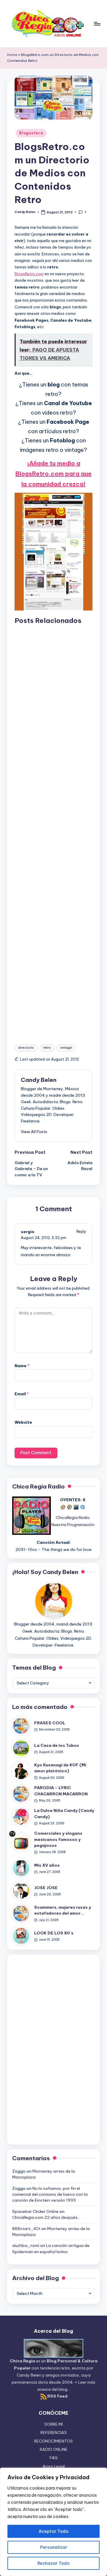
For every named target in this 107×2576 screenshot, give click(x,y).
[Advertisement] (53, 829)
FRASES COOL (50, 1723)
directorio (26, 1048)
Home (12, 55)
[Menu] (97, 24)
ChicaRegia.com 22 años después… (46, 2217)
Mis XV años (47, 1865)
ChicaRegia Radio (73, 1517)
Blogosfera (31, 133)
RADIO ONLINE (54, 2449)
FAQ (54, 2458)
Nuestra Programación (73, 1525)
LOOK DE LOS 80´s (54, 1933)
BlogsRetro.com (29, 274)
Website (23, 1422)
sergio (28, 1232)
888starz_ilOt (26, 2229)
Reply (81, 1231)
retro (47, 1048)
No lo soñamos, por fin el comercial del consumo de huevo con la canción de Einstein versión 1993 (50, 2194)
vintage (66, 1048)
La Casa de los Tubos (57, 1745)
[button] (34, 1132)
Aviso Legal (54, 2466)
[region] (53, 2522)
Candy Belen (39, 1080)
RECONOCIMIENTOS (53, 2441)
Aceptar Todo (53, 2531)
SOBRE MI (53, 2424)
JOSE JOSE (46, 1888)
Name (22, 1366)
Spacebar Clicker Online (35, 2211)
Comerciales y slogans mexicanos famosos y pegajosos (58, 1839)
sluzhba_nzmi (26, 2245)
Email (22, 1394)
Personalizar (54, 2547)
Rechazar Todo (53, 2563)
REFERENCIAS (54, 2432)
